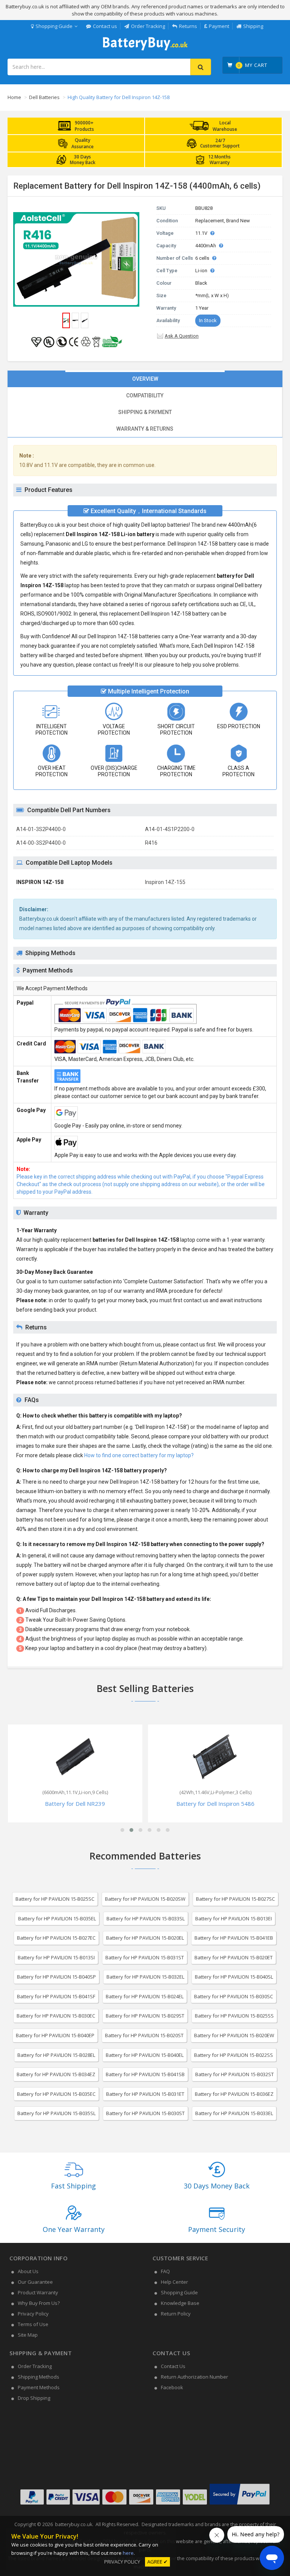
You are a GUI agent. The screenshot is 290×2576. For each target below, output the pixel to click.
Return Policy (176, 2314)
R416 (151, 843)
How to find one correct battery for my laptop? (139, 1455)
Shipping (253, 26)
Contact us (105, 26)
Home (14, 97)
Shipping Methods (39, 2377)
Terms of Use (33, 2324)
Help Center (174, 2282)
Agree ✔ (157, 2562)
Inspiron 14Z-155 (165, 882)
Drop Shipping (34, 2398)
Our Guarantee (35, 2282)
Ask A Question (182, 336)
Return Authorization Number (194, 2377)
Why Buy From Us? (39, 2303)
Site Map (28, 2335)
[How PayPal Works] (240, 2505)
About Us (28, 2271)
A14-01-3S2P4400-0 (41, 829)
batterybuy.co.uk (74, 2524)
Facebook (172, 2387)
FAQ (165, 2271)
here (128, 2553)
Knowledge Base (180, 2303)
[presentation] (145, 379)
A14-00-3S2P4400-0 (41, 843)
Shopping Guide (54, 26)
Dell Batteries (44, 97)
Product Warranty (38, 2292)
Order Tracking (148, 26)
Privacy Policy (33, 2314)
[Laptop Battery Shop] (145, 50)
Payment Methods (39, 2387)
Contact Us (173, 2366)
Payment (219, 26)
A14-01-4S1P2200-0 (170, 829)
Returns (188, 26)
